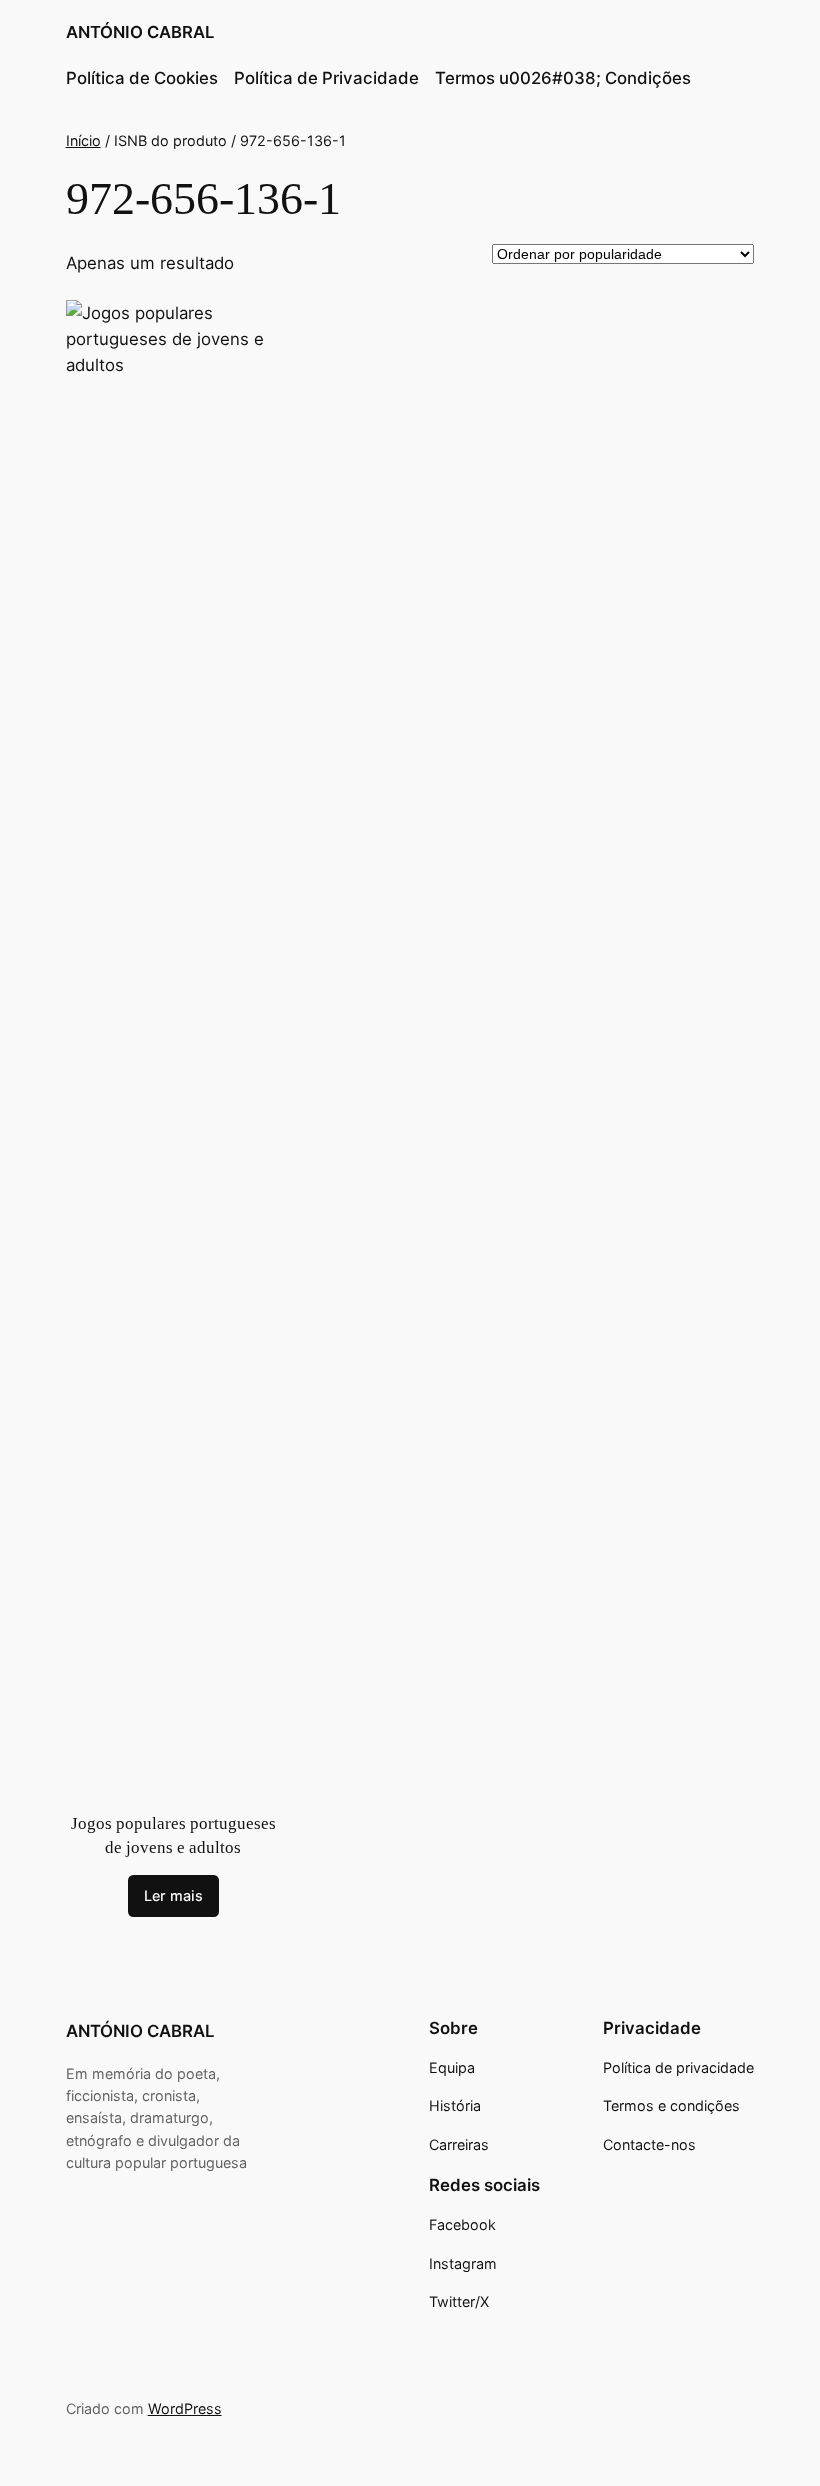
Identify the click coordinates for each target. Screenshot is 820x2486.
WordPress (185, 2408)
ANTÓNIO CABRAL (140, 32)
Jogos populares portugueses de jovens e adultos (173, 1835)
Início (83, 140)
